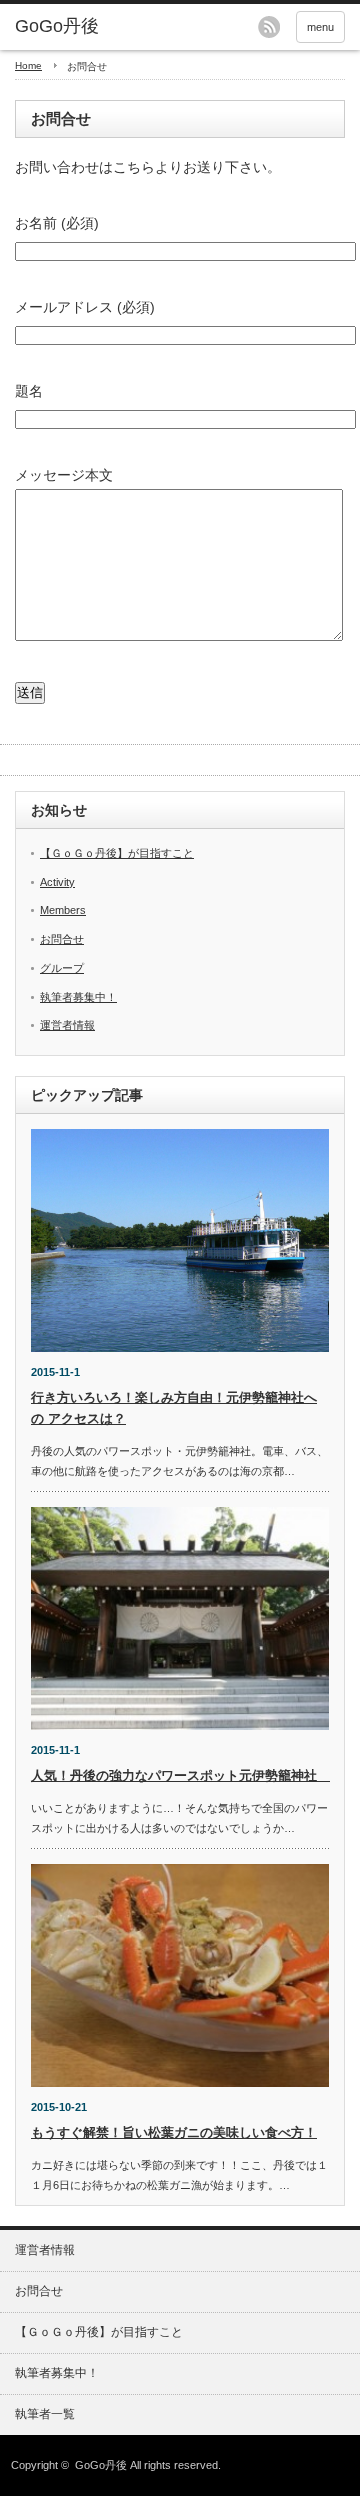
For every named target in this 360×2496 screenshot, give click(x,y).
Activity (57, 882)
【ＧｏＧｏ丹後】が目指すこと (117, 853)
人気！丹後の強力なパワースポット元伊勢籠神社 (180, 1775)
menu (320, 27)
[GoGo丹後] (87, 27)
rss (269, 27)
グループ (62, 968)
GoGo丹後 (101, 2465)
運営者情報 (67, 1025)
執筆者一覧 (45, 2414)
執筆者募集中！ (78, 997)
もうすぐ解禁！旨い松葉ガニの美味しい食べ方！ (174, 2132)
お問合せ (62, 939)
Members (63, 910)
